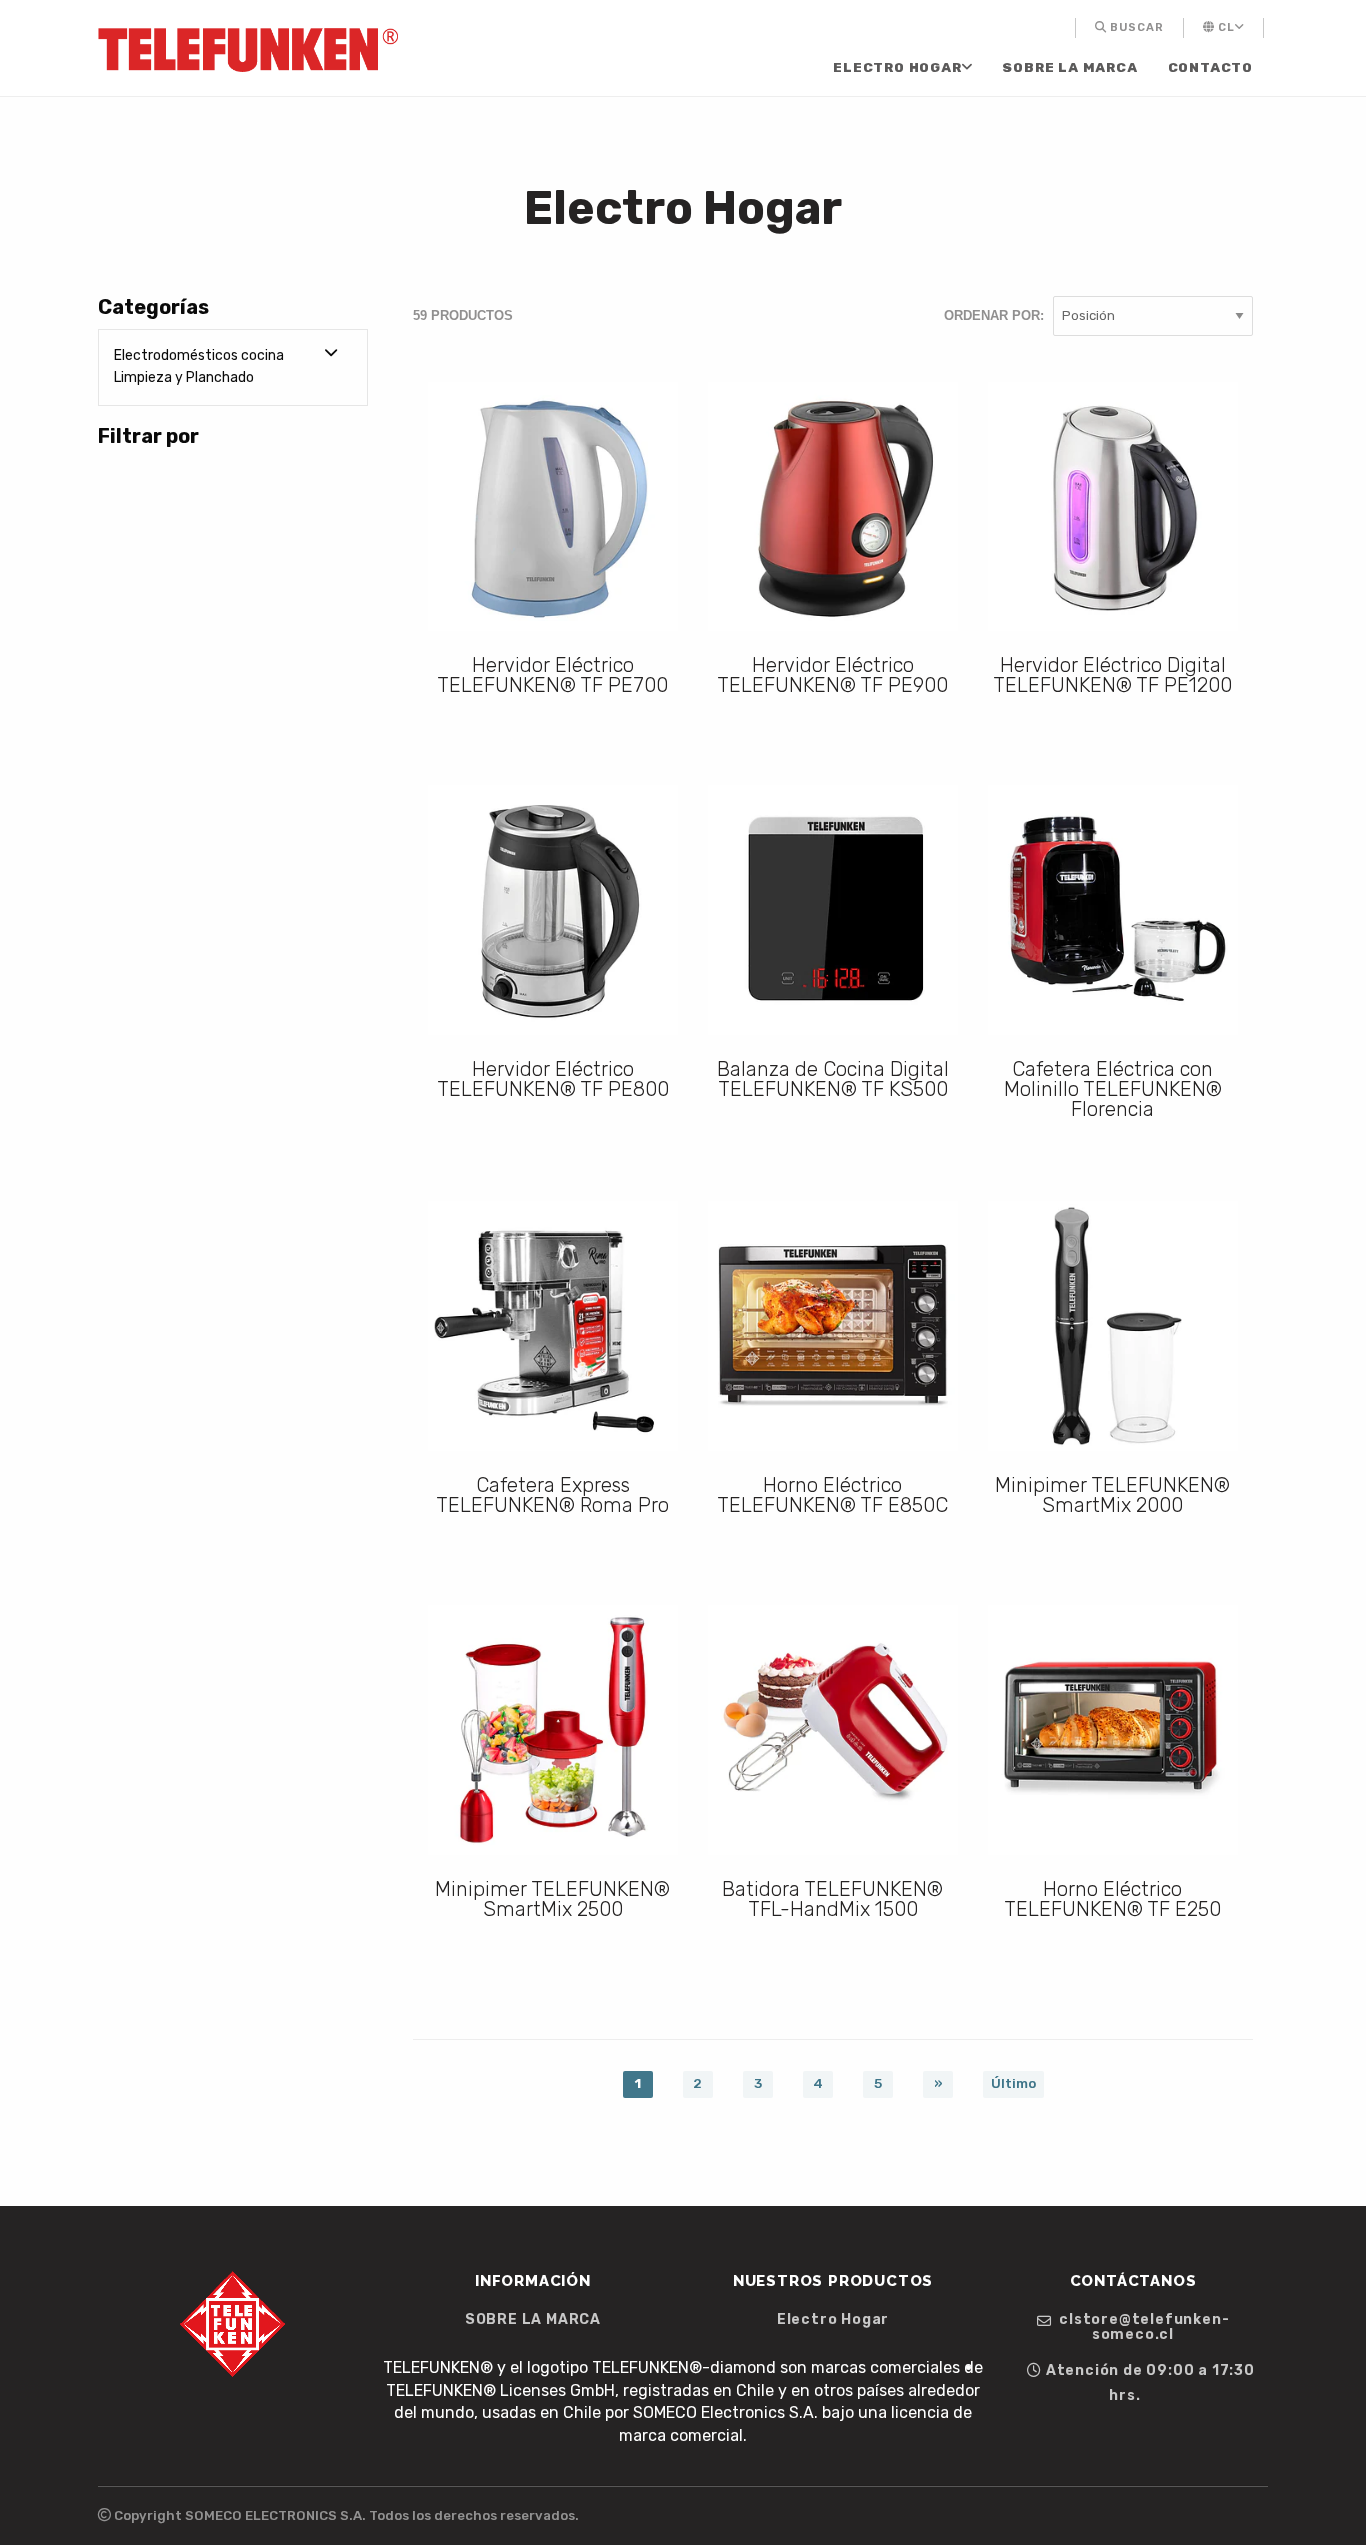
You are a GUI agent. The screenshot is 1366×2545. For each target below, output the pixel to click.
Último (1013, 2083)
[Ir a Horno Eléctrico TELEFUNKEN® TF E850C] (833, 1326)
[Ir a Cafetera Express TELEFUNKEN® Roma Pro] (553, 1326)
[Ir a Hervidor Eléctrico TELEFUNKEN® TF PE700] (553, 507)
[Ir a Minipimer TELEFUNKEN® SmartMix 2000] (1113, 1326)
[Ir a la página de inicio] (248, 49)
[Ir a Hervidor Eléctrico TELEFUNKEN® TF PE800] (553, 910)
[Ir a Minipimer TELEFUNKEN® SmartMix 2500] (553, 1730)
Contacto (1210, 67)
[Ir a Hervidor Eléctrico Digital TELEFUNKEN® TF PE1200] (1113, 507)
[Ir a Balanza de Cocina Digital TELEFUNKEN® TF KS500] (833, 910)
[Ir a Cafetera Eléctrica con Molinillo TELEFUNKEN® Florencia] (1113, 910)
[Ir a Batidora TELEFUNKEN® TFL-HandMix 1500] (833, 1730)
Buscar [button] (1135, 27)
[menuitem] (1075, 28)
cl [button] (1225, 27)
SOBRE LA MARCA (1069, 67)
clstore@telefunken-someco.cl (1142, 2327)
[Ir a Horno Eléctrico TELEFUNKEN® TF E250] (1113, 1730)
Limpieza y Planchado (184, 377)
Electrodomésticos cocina (199, 355)
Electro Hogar (897, 67)
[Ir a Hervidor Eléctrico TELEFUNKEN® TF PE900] (833, 507)
